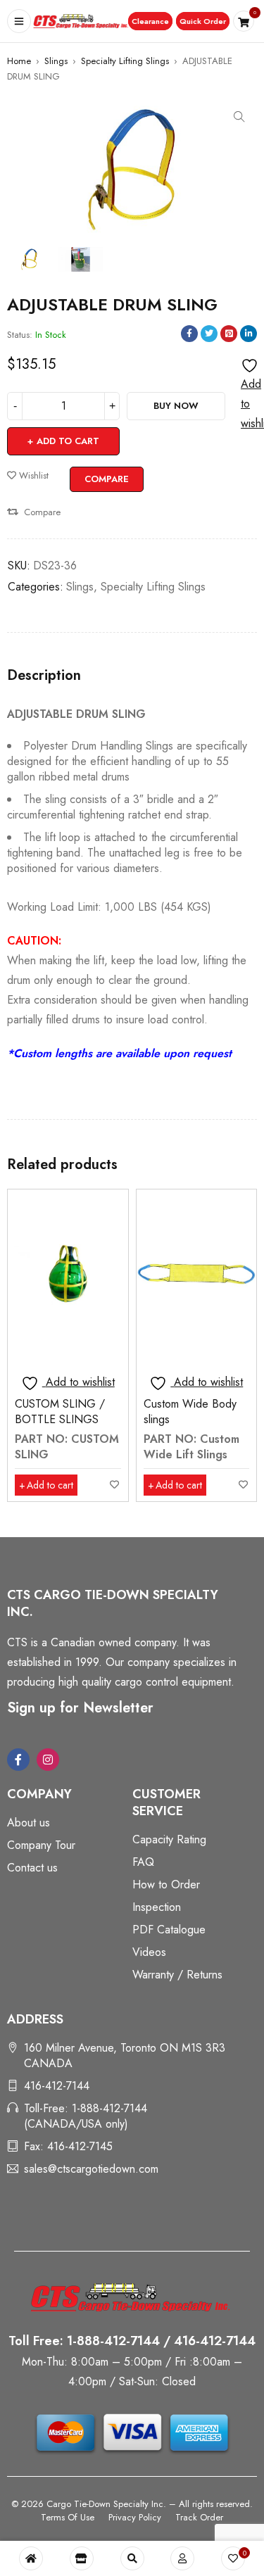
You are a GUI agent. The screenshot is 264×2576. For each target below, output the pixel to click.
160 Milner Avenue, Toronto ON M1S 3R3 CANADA (125, 2056)
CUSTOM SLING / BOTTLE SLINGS (60, 1412)
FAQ (143, 1862)
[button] (150, 21)
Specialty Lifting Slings (125, 61)
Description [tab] (44, 676)
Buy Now (176, 406)
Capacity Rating (169, 1839)
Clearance (150, 21)
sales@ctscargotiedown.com (91, 2169)
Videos (149, 1952)
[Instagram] (48, 1760)
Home (19, 61)
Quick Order (203, 21)
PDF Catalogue (169, 1930)
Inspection (157, 1907)
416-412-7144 (57, 2086)
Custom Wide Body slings (190, 1412)
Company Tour (41, 1845)
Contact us (32, 1868)
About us (29, 1823)
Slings (56, 61)
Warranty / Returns (177, 1975)
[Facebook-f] (18, 1760)
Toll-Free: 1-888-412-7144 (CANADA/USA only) (86, 2116)
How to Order (166, 1884)
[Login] (182, 2558)
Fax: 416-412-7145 (68, 2146)
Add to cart (68, 441)
